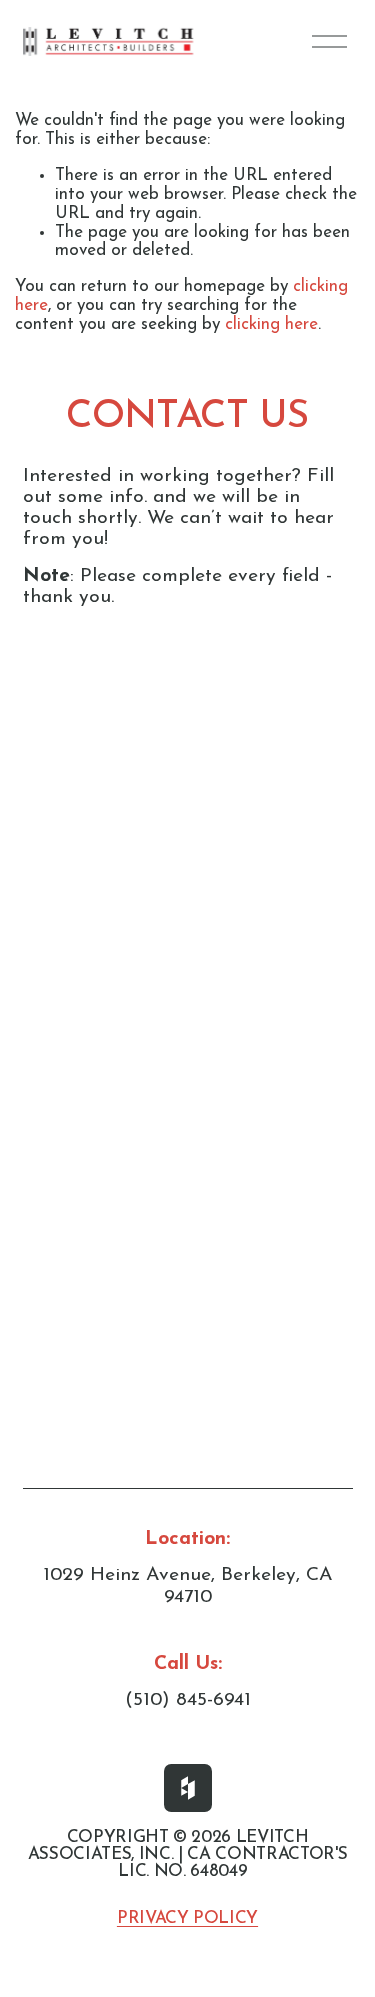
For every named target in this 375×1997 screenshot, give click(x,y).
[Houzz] (188, 1788)
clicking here (271, 324)
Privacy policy (187, 1918)
